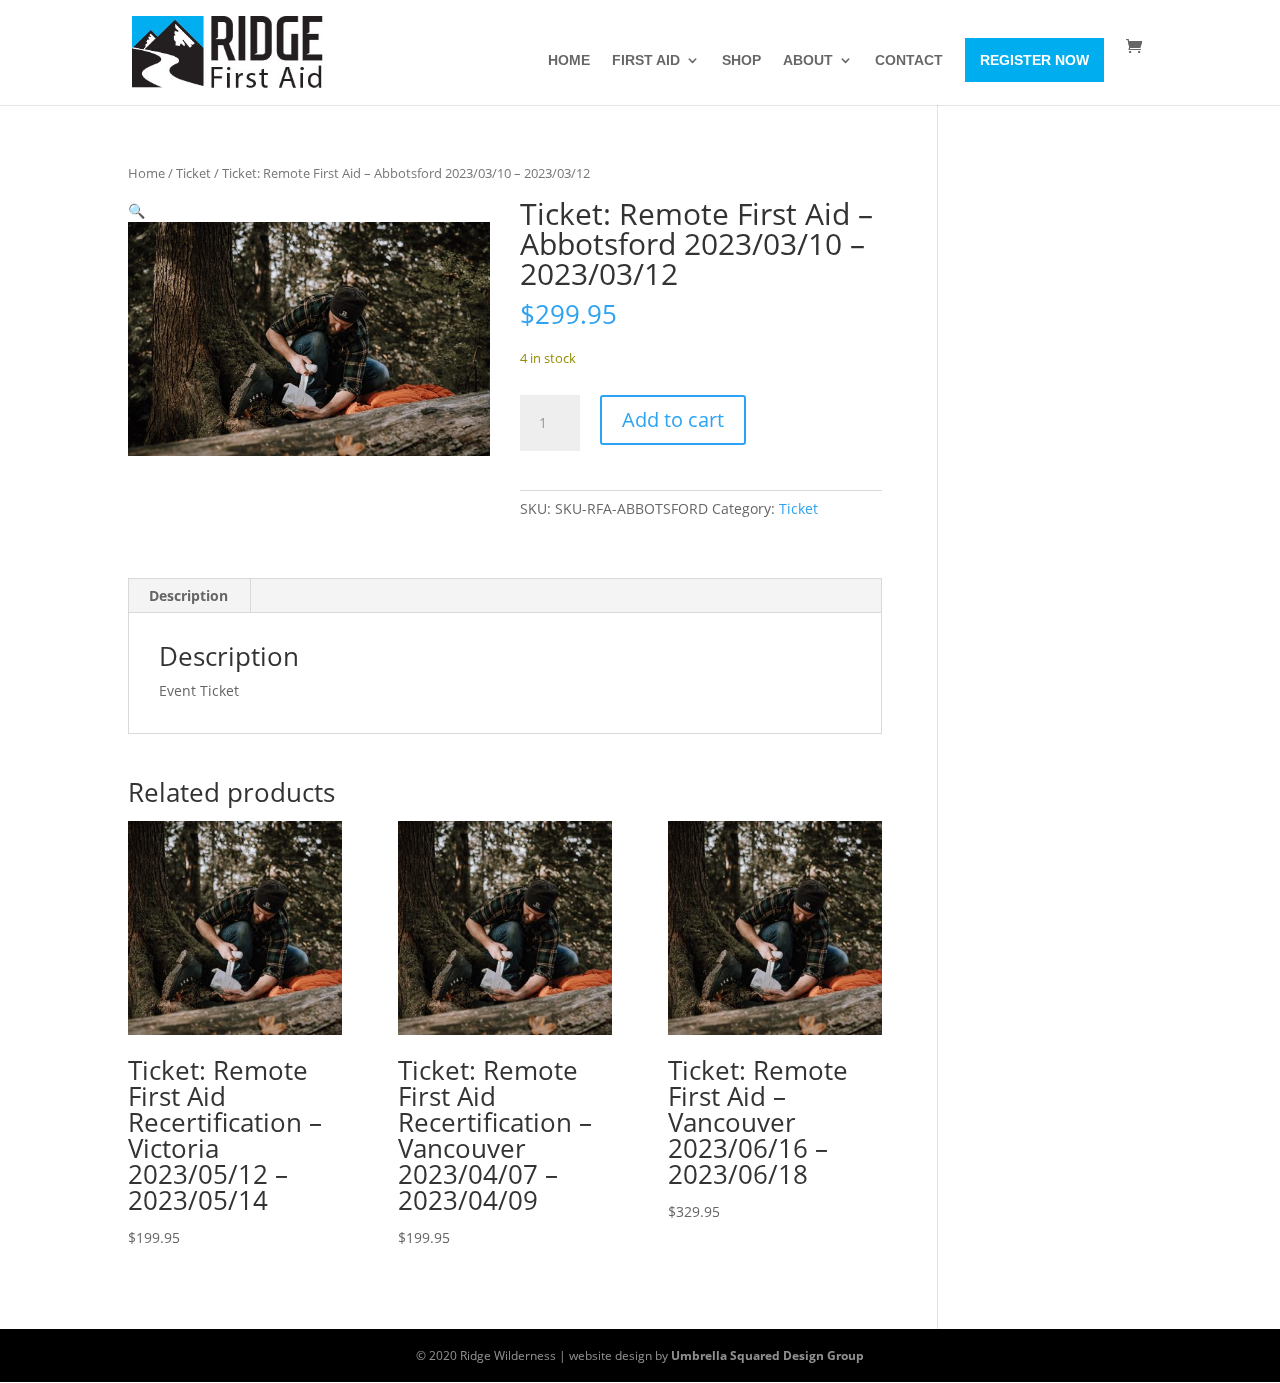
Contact (909, 60)
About (808, 60)
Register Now (1034, 60)
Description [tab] (188, 595)
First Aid (646, 60)
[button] (136, 210)
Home (569, 60)
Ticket (193, 173)
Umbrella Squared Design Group (767, 1355)
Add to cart (673, 419)
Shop (741, 60)
